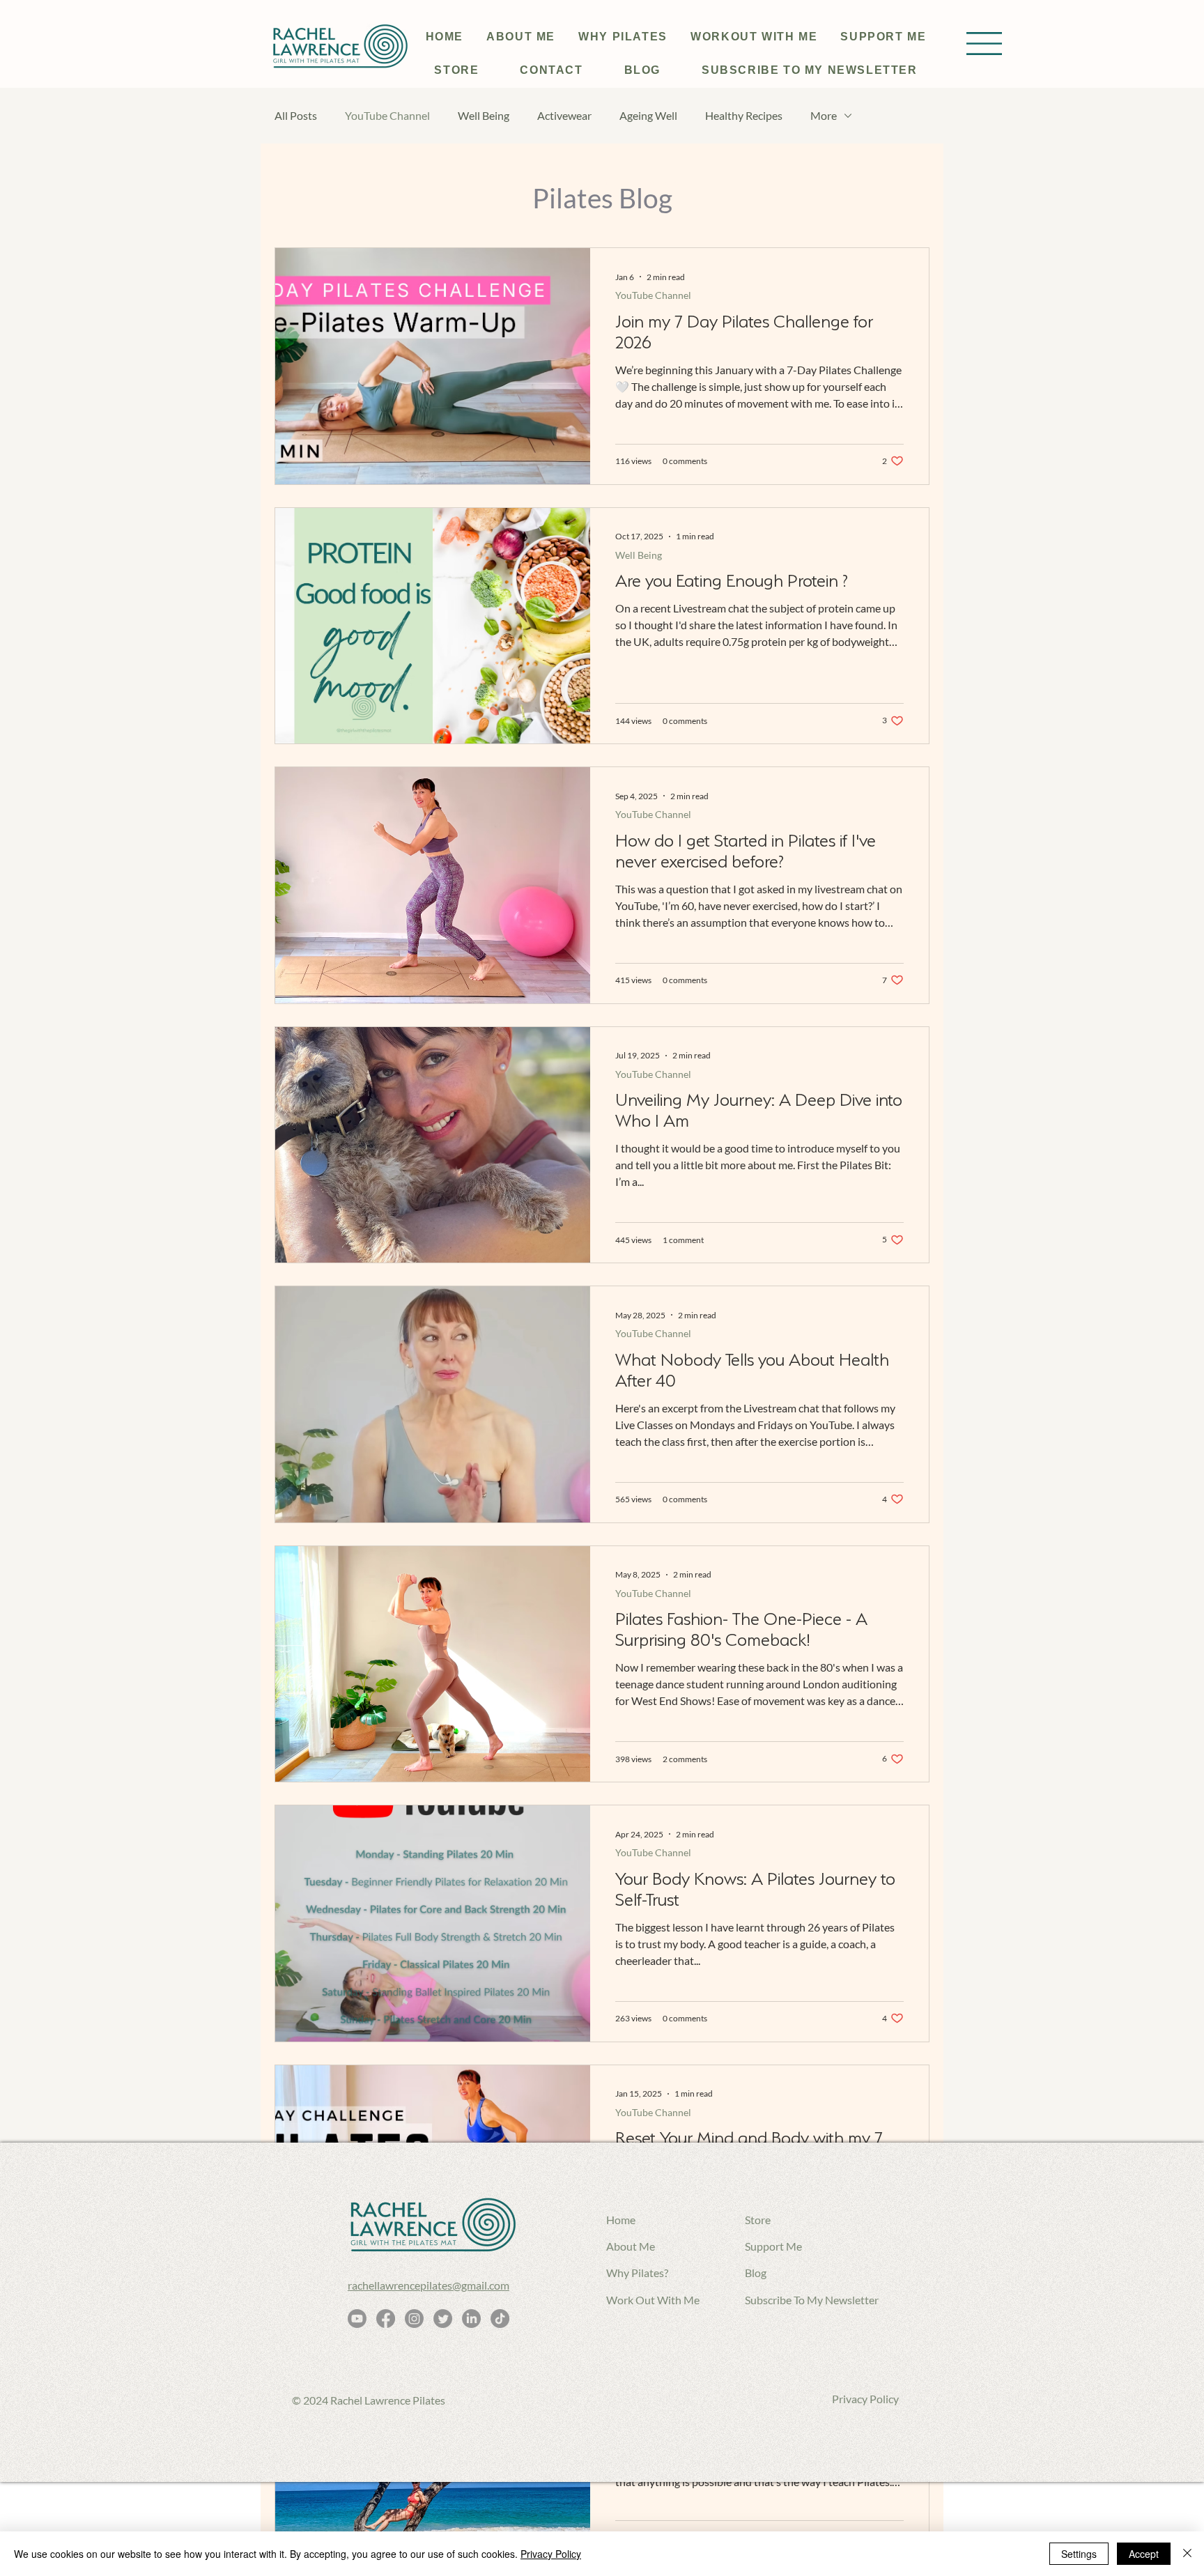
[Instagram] (414, 2319)
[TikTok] (500, 2319)
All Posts (296, 115)
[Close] (1187, 2554)
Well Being (484, 115)
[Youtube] (357, 2319)
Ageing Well (648, 115)
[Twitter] (443, 2319)
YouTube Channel (387, 115)
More (824, 115)
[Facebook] (386, 2319)
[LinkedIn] (471, 2319)
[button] (984, 44)
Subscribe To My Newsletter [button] (812, 2300)
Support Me (773, 2246)
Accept (1144, 2554)
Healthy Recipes (744, 115)
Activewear (564, 115)
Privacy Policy (865, 2399)
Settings (1079, 2554)
